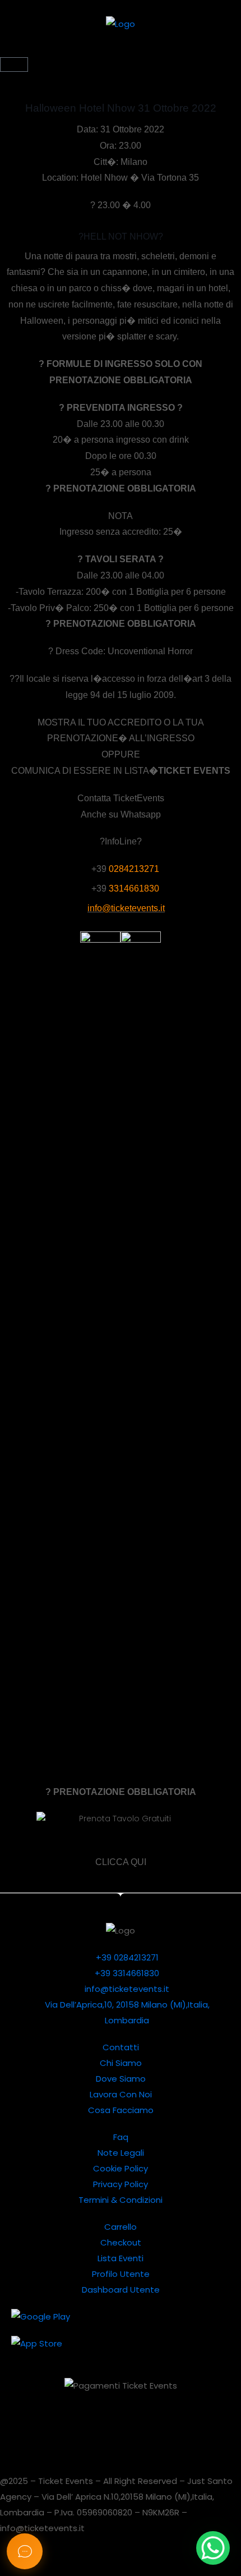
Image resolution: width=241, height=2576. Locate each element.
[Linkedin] (58, 2425)
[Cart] (14, 65)
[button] (121, 51)
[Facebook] (149, 2425)
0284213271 (134, 869)
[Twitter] (28, 2425)
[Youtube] (89, 2425)
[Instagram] (119, 2425)
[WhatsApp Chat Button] (213, 2548)
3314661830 (134, 888)
